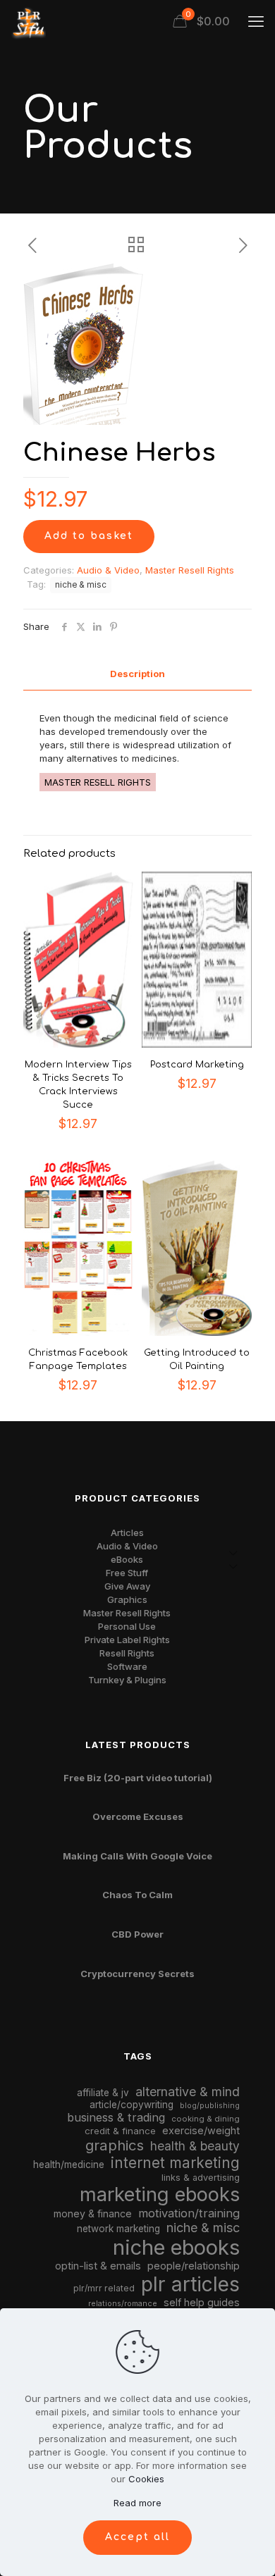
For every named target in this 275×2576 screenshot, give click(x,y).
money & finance (93, 2213)
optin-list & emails (98, 2266)
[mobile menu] (256, 21)
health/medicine (69, 2165)
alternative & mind (188, 2092)
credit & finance (120, 2131)
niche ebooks (176, 2247)
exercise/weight (201, 2130)
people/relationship (194, 2266)
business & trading (116, 2117)
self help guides (202, 2302)
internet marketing (175, 2163)
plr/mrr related (104, 2288)
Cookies (146, 2479)
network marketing (118, 2229)
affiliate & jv (103, 2093)
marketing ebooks (160, 2194)
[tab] (137, 674)
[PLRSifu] (28, 21)
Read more (137, 2503)
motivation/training (189, 2213)
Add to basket (89, 536)
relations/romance (123, 2303)
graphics (115, 2145)
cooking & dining (206, 2119)
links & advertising (201, 2178)
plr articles (190, 2284)
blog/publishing (210, 2106)
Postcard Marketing (197, 1065)
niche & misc (81, 585)
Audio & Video (108, 570)
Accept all (137, 2537)
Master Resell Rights (190, 570)
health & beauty (195, 2146)
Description (137, 674)
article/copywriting (132, 2105)
